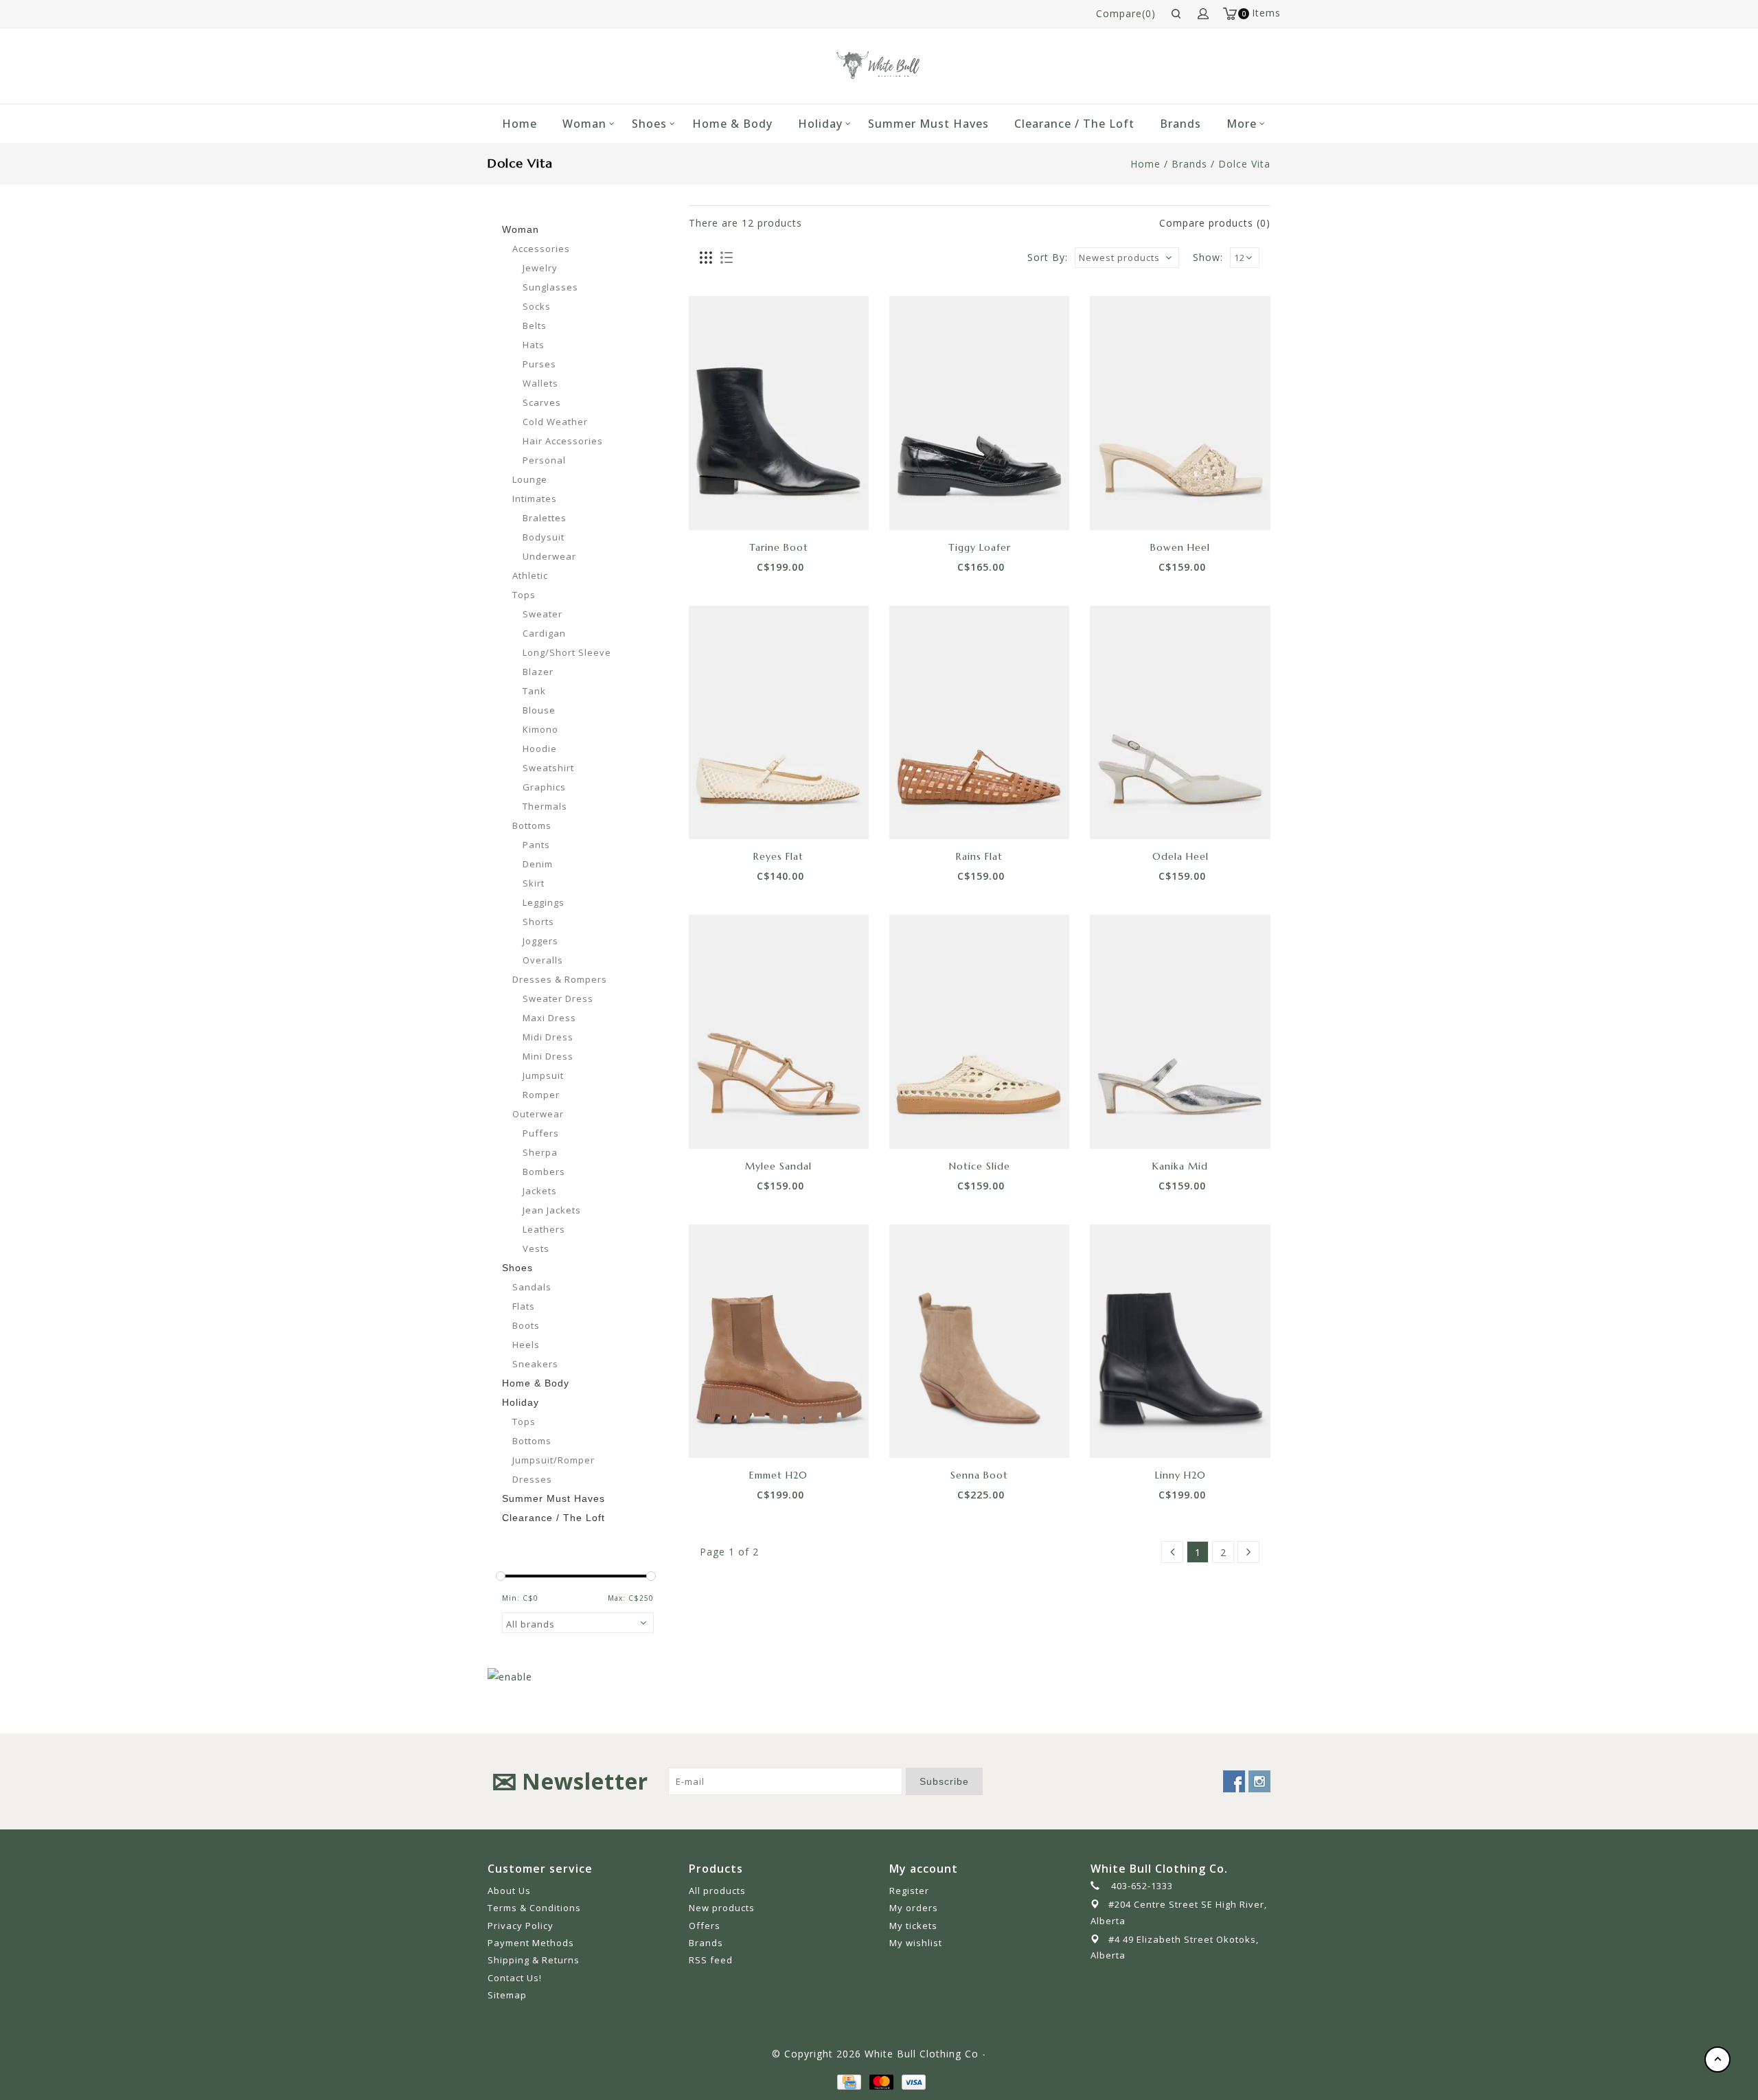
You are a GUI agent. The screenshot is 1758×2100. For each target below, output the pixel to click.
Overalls (543, 960)
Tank (534, 691)
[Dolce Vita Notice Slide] (979, 1031)
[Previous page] (1172, 1552)
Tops (524, 595)
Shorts (538, 922)
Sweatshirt (548, 768)
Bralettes (545, 518)
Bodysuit (544, 537)
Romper (541, 1095)
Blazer (538, 672)
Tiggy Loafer (980, 547)
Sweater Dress (558, 998)
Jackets (540, 1191)
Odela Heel (1180, 856)
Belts (535, 326)
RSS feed (711, 1960)
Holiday (820, 124)
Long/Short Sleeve (567, 652)
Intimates (535, 499)
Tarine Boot (779, 547)
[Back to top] (1717, 2059)
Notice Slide (980, 1166)
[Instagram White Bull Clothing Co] (1259, 1781)
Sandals (532, 1287)
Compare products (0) (1215, 223)
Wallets (540, 383)
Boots (526, 1325)
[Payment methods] (848, 2081)
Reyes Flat (778, 856)
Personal (544, 460)
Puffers (541, 1133)
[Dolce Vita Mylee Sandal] (779, 1031)
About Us (509, 1891)
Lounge (530, 479)
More (1242, 124)
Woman (584, 124)
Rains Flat (979, 856)
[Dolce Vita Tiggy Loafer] (979, 413)
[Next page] (1248, 1552)
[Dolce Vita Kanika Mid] (1180, 1031)
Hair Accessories (563, 441)
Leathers (544, 1229)
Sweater (543, 614)
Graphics (544, 787)
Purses (539, 364)
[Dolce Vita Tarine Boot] (779, 413)
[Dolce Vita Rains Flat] (979, 722)
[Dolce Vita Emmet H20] (779, 1341)
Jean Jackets (552, 1210)
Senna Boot (979, 1475)
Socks (537, 306)
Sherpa (540, 1152)
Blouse (539, 710)
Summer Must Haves (928, 124)
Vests (536, 1248)
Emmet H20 (778, 1475)
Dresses (532, 1479)
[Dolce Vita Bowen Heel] (1180, 413)
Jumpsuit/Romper (553, 1460)
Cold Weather (555, 422)
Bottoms (532, 825)
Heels (526, 1345)
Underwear (549, 556)
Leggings (544, 902)
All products (717, 1891)
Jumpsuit (543, 1075)
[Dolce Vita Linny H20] (1180, 1341)
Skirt (534, 883)
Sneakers (535, 1364)
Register (909, 1891)
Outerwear (538, 1114)
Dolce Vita (1244, 164)
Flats (524, 1306)
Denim (538, 864)
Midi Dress (548, 1037)
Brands (1180, 124)
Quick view (825, 506)
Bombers (544, 1172)
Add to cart (732, 506)
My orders (914, 1908)
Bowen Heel (1180, 547)
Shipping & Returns (534, 1960)
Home (520, 124)
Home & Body (732, 124)
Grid (706, 258)
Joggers (540, 941)
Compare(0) (1126, 13)
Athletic (530, 575)
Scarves (542, 402)
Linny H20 (1180, 1475)
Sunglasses (550, 287)
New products (722, 1908)
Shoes (649, 124)
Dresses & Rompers (560, 979)
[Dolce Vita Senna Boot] (979, 1341)
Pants (536, 845)
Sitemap (507, 1995)
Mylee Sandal (778, 1166)
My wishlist (916, 1943)
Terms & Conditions (534, 1908)
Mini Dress (548, 1056)
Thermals (545, 806)
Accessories (541, 249)
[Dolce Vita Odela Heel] (1180, 722)
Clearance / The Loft (1074, 124)
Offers (705, 1926)
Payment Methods (531, 1943)
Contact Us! (515, 1978)
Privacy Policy (521, 1926)
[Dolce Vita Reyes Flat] (779, 722)
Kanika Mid (1180, 1166)
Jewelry (540, 268)
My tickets (913, 1926)
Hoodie (540, 749)
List (726, 258)
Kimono (540, 729)
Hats (534, 345)
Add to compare (794, 506)
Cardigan (544, 633)
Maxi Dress (549, 1018)
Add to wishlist (763, 506)
